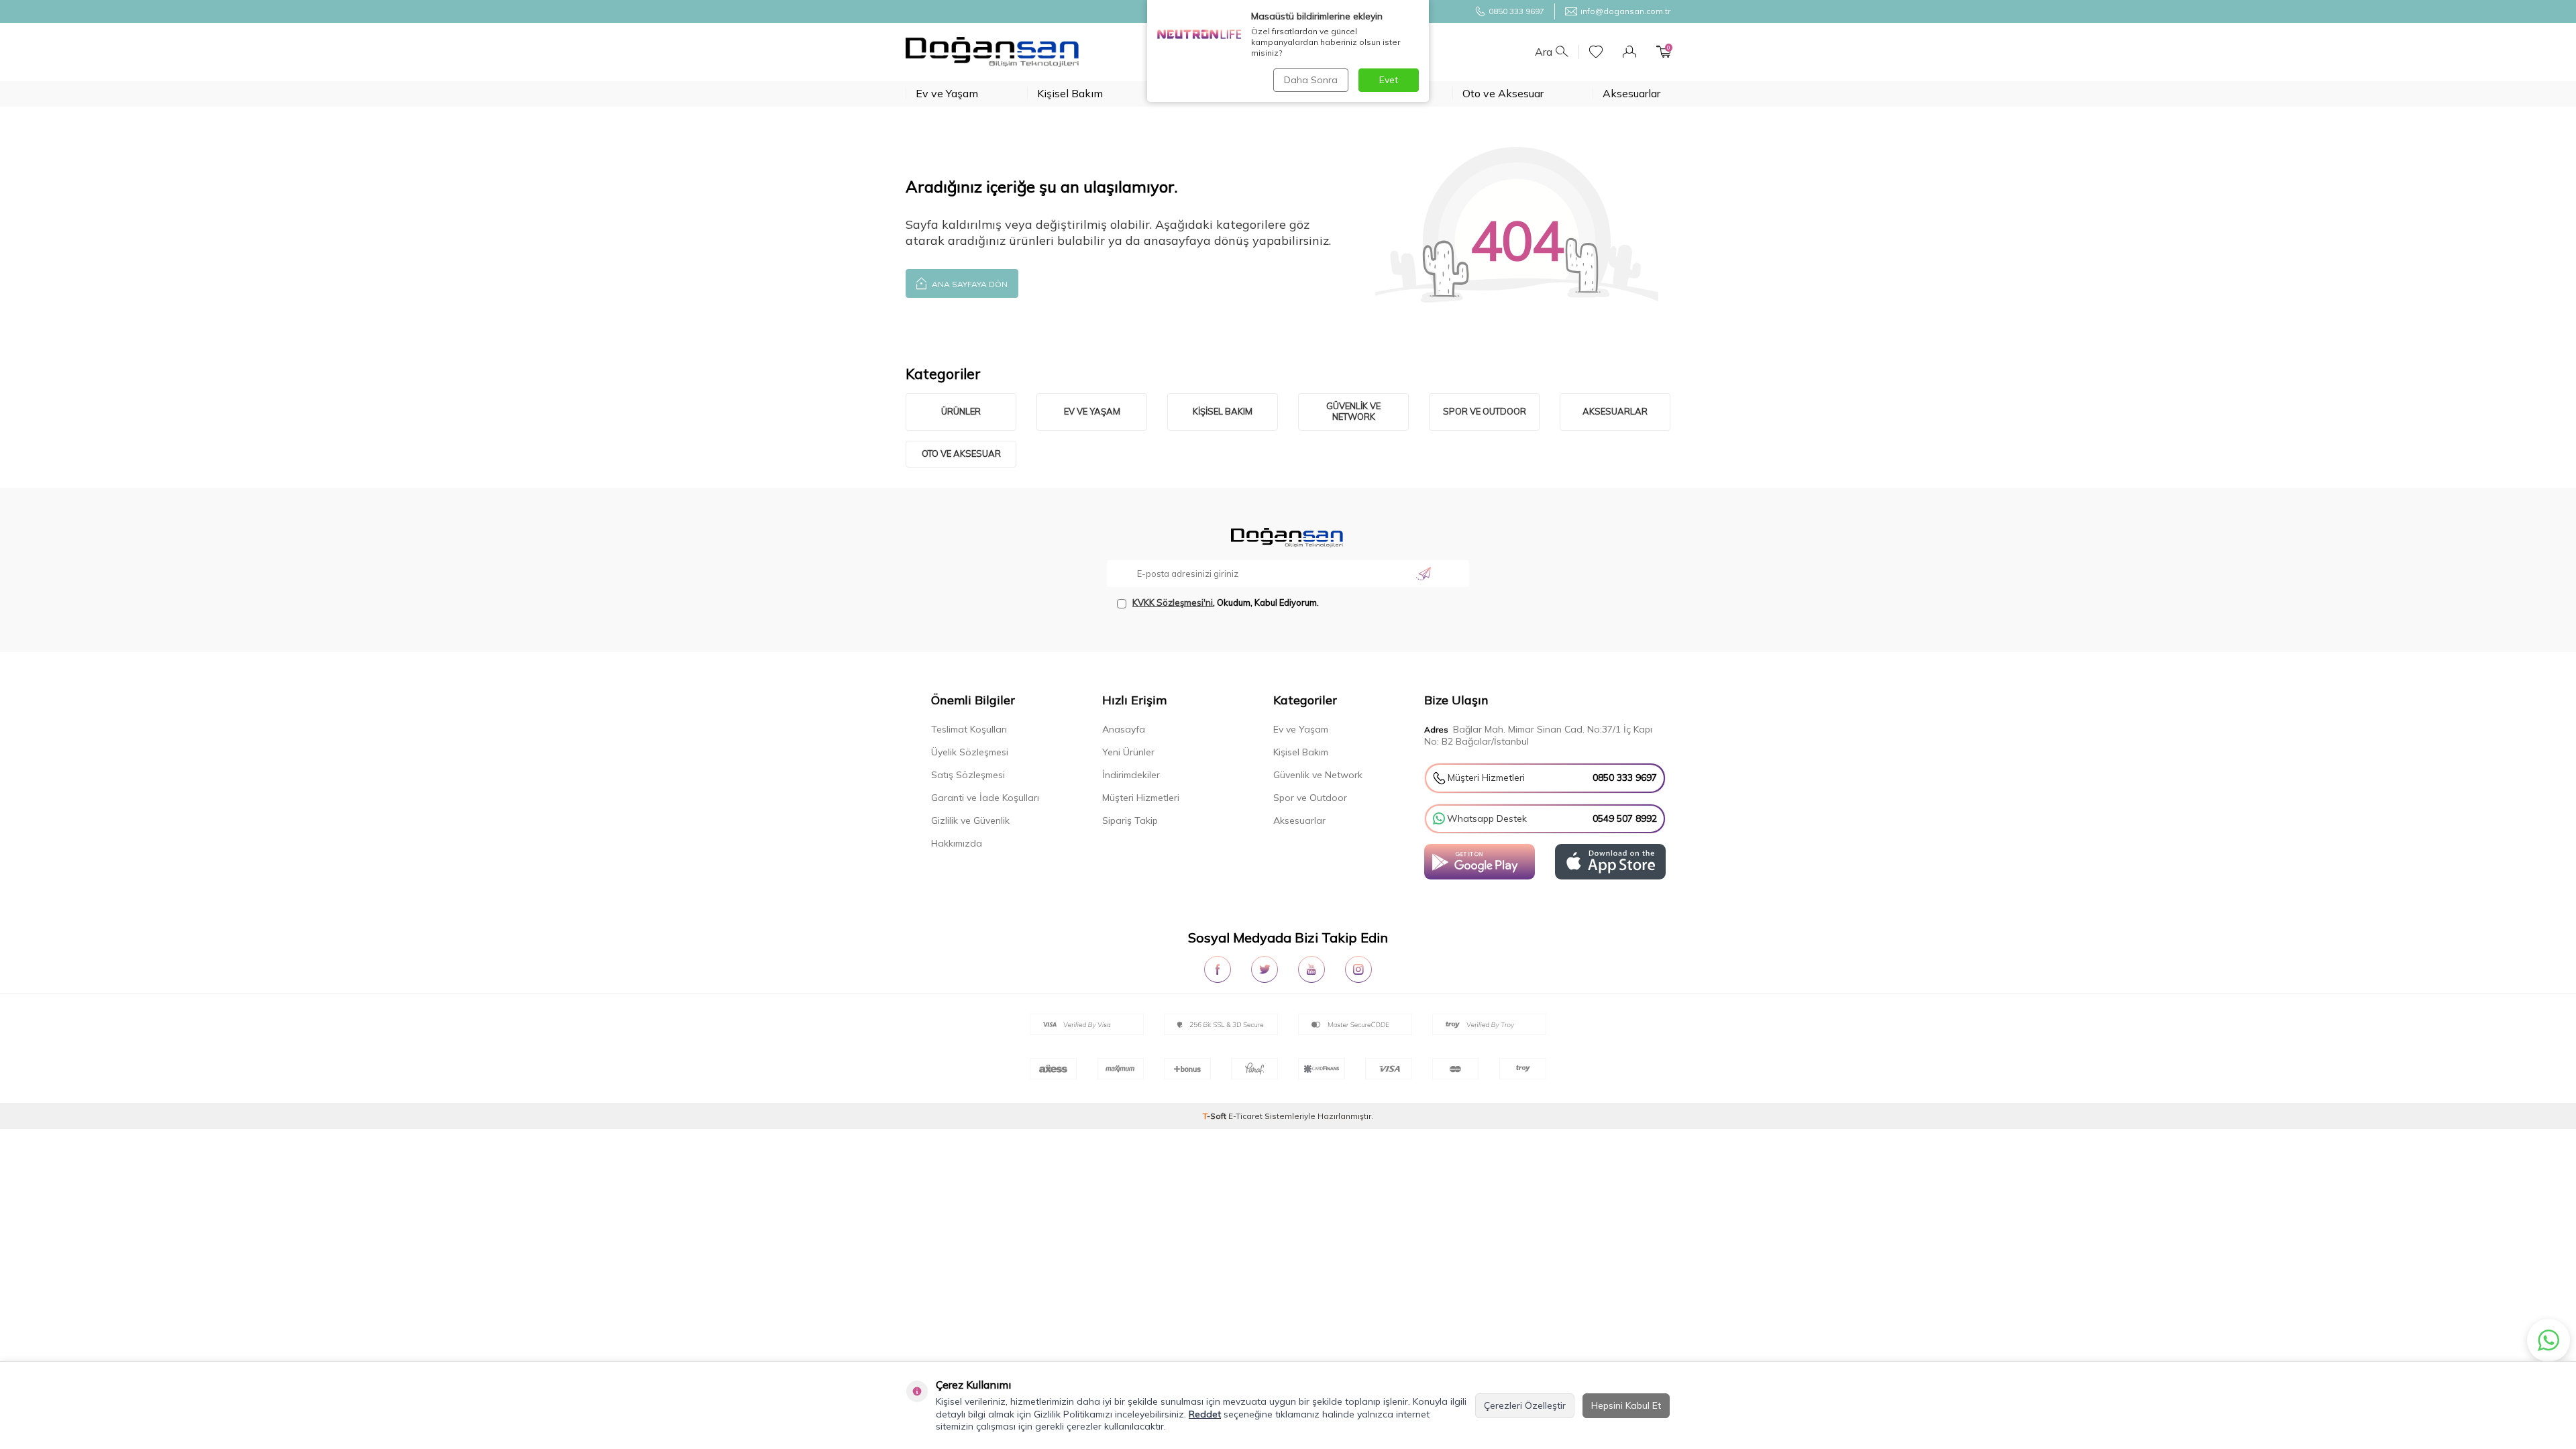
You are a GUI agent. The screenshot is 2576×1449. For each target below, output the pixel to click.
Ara (1544, 52)
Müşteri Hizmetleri (1141, 798)
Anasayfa (1124, 729)
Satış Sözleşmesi (968, 775)
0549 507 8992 (1625, 818)
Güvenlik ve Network (1353, 411)
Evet (1389, 80)
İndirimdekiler (1131, 775)
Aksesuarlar (1631, 93)
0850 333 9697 (1516, 11)
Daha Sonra (1311, 80)
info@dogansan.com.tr (1625, 11)
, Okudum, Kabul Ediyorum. (1226, 602)
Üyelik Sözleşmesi (970, 752)
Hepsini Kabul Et (1626, 1405)
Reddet (1205, 1414)
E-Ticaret (1245, 1116)
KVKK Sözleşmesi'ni (1173, 602)
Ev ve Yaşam (947, 93)
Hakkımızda (957, 843)
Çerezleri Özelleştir (1525, 1405)
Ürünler (961, 411)
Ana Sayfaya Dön (969, 284)
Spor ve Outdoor (1485, 411)
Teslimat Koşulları (969, 729)
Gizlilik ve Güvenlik (970, 820)
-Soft (1216, 1116)
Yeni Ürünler (1128, 752)
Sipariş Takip (1130, 820)
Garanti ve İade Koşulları (985, 798)
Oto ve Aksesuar (1503, 93)
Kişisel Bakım (1070, 93)
